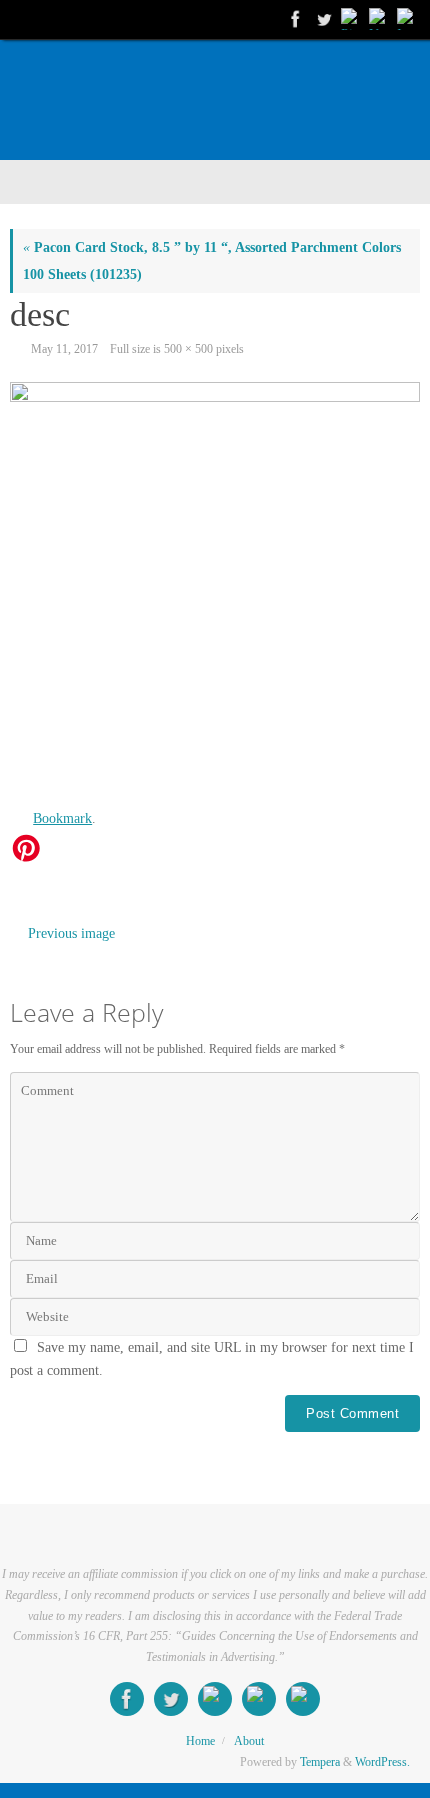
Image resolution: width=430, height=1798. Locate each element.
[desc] (215, 587)
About (249, 1741)
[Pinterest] (350, 19)
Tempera (320, 1762)
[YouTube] (378, 19)
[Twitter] (322, 19)
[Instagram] (406, 19)
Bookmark (62, 818)
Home (200, 1741)
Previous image (71, 933)
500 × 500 (188, 349)
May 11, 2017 (64, 349)
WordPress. (382, 1762)
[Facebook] (294, 19)
